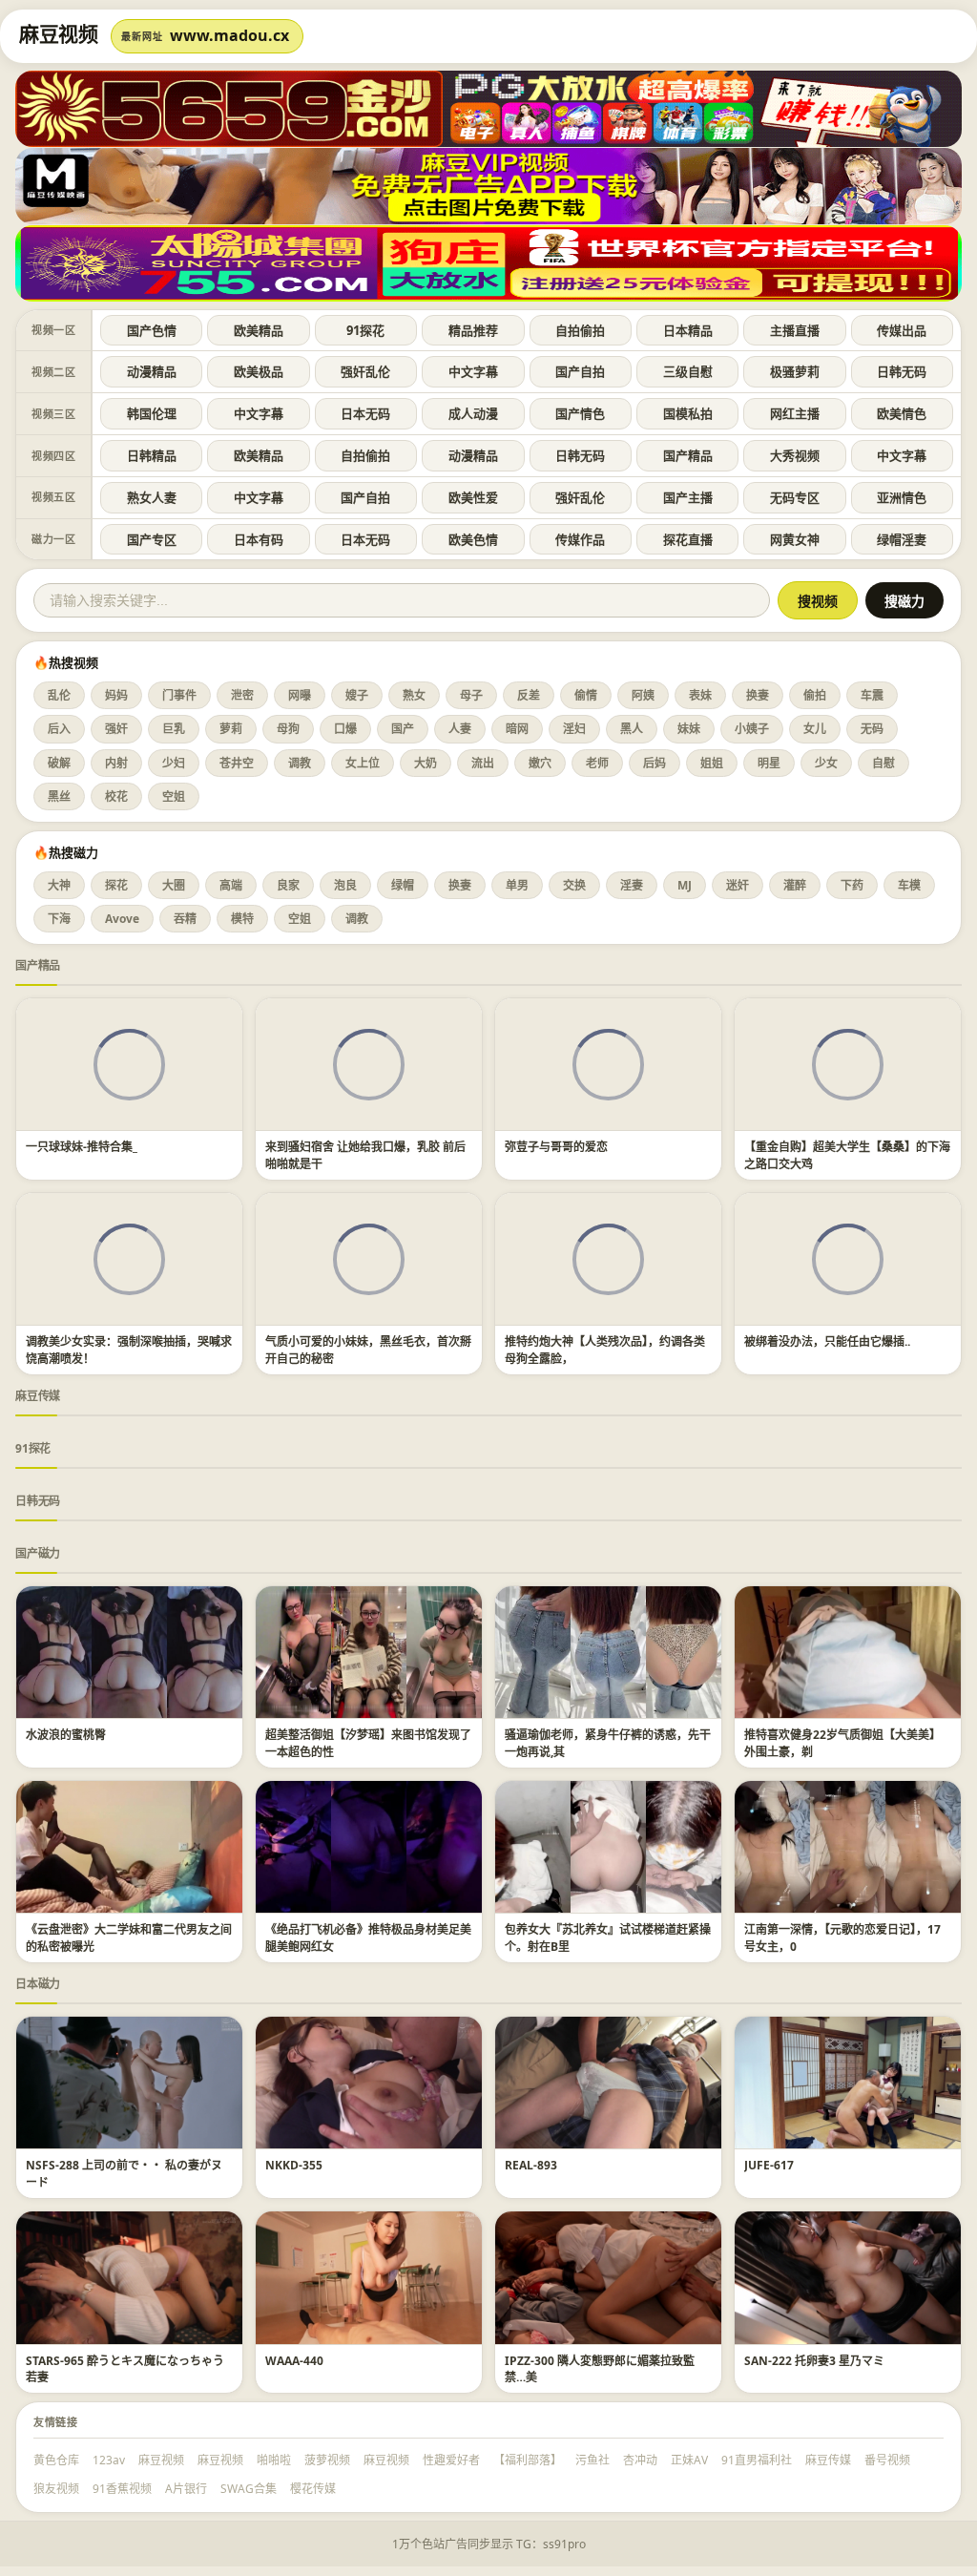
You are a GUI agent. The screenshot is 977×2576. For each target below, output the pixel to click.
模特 (242, 919)
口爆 (345, 729)
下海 (59, 919)
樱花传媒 (313, 2489)
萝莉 (231, 729)
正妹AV (689, 2460)
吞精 (185, 919)
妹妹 (689, 729)
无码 (872, 729)
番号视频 (887, 2460)
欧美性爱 (473, 497)
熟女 (414, 695)
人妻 (460, 729)
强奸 (116, 729)
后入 (59, 729)
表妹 (700, 695)
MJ (685, 885)
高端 (231, 885)
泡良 (345, 885)
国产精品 (688, 455)
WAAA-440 (294, 2361)
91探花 (365, 330)
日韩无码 (902, 371)
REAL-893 (531, 2165)
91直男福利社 (757, 2460)
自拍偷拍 (580, 330)
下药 (852, 885)
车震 (872, 695)
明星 (769, 763)
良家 (288, 885)
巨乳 (174, 729)
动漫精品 (152, 371)
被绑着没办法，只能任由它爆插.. (827, 1341)
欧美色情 (473, 539)
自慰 (883, 763)
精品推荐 (473, 330)
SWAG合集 (249, 2489)
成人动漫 (473, 413)
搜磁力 (904, 601)
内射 (116, 763)
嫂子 (357, 695)
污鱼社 (592, 2460)
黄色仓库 (56, 2460)
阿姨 (643, 695)
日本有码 (259, 539)
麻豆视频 (161, 2460)
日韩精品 (152, 455)
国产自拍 (580, 371)
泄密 (242, 695)
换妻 (758, 695)
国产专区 (152, 539)
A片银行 (186, 2489)
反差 (529, 695)
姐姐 (712, 763)
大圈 (174, 885)
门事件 (179, 695)
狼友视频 (56, 2489)
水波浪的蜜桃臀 (66, 1735)
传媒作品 (580, 539)
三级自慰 (688, 371)
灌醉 (795, 885)
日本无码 (365, 413)
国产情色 (580, 413)
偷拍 (815, 695)
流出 (483, 763)
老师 (597, 763)
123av (109, 2460)
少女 (826, 763)
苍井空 (237, 763)
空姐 (174, 796)
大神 (59, 885)
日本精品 (688, 330)
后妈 (655, 763)
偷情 (586, 695)
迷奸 (738, 885)
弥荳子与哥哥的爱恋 (556, 1147)
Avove (122, 919)
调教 (300, 763)
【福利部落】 (528, 2460)
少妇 (174, 763)
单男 (517, 885)
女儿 (815, 729)
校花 (116, 796)
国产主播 (688, 497)
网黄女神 (795, 539)
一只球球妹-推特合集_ (82, 1147)
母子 (471, 695)
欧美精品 (259, 330)
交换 (574, 885)
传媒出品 (902, 330)
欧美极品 (259, 371)
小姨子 (752, 729)
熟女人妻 (152, 497)
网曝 (300, 695)
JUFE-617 (769, 2165)
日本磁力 (38, 1984)
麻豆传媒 (38, 1396)
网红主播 (795, 413)
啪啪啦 (274, 2460)
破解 (59, 763)
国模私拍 (688, 413)
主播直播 (795, 330)
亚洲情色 (902, 497)
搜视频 (818, 601)
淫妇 (574, 729)
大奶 (426, 763)
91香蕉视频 (122, 2489)
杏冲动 (640, 2460)
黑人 (632, 729)
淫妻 (632, 885)
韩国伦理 (152, 413)
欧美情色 (902, 413)
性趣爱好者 (451, 2460)
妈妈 (116, 695)
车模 (909, 885)
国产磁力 (38, 1553)
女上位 (363, 763)
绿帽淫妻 (902, 539)
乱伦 (59, 695)
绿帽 (403, 885)
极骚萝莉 (795, 371)
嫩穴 (540, 763)
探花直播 (688, 539)
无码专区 (795, 497)
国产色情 (152, 330)
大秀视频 (795, 455)
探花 (116, 885)
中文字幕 (473, 371)
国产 (403, 729)
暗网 (517, 729)
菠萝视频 (327, 2460)
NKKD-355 (294, 2165)
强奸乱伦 (365, 371)
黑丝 (59, 796)
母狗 (288, 729)
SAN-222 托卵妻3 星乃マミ (814, 2361)
